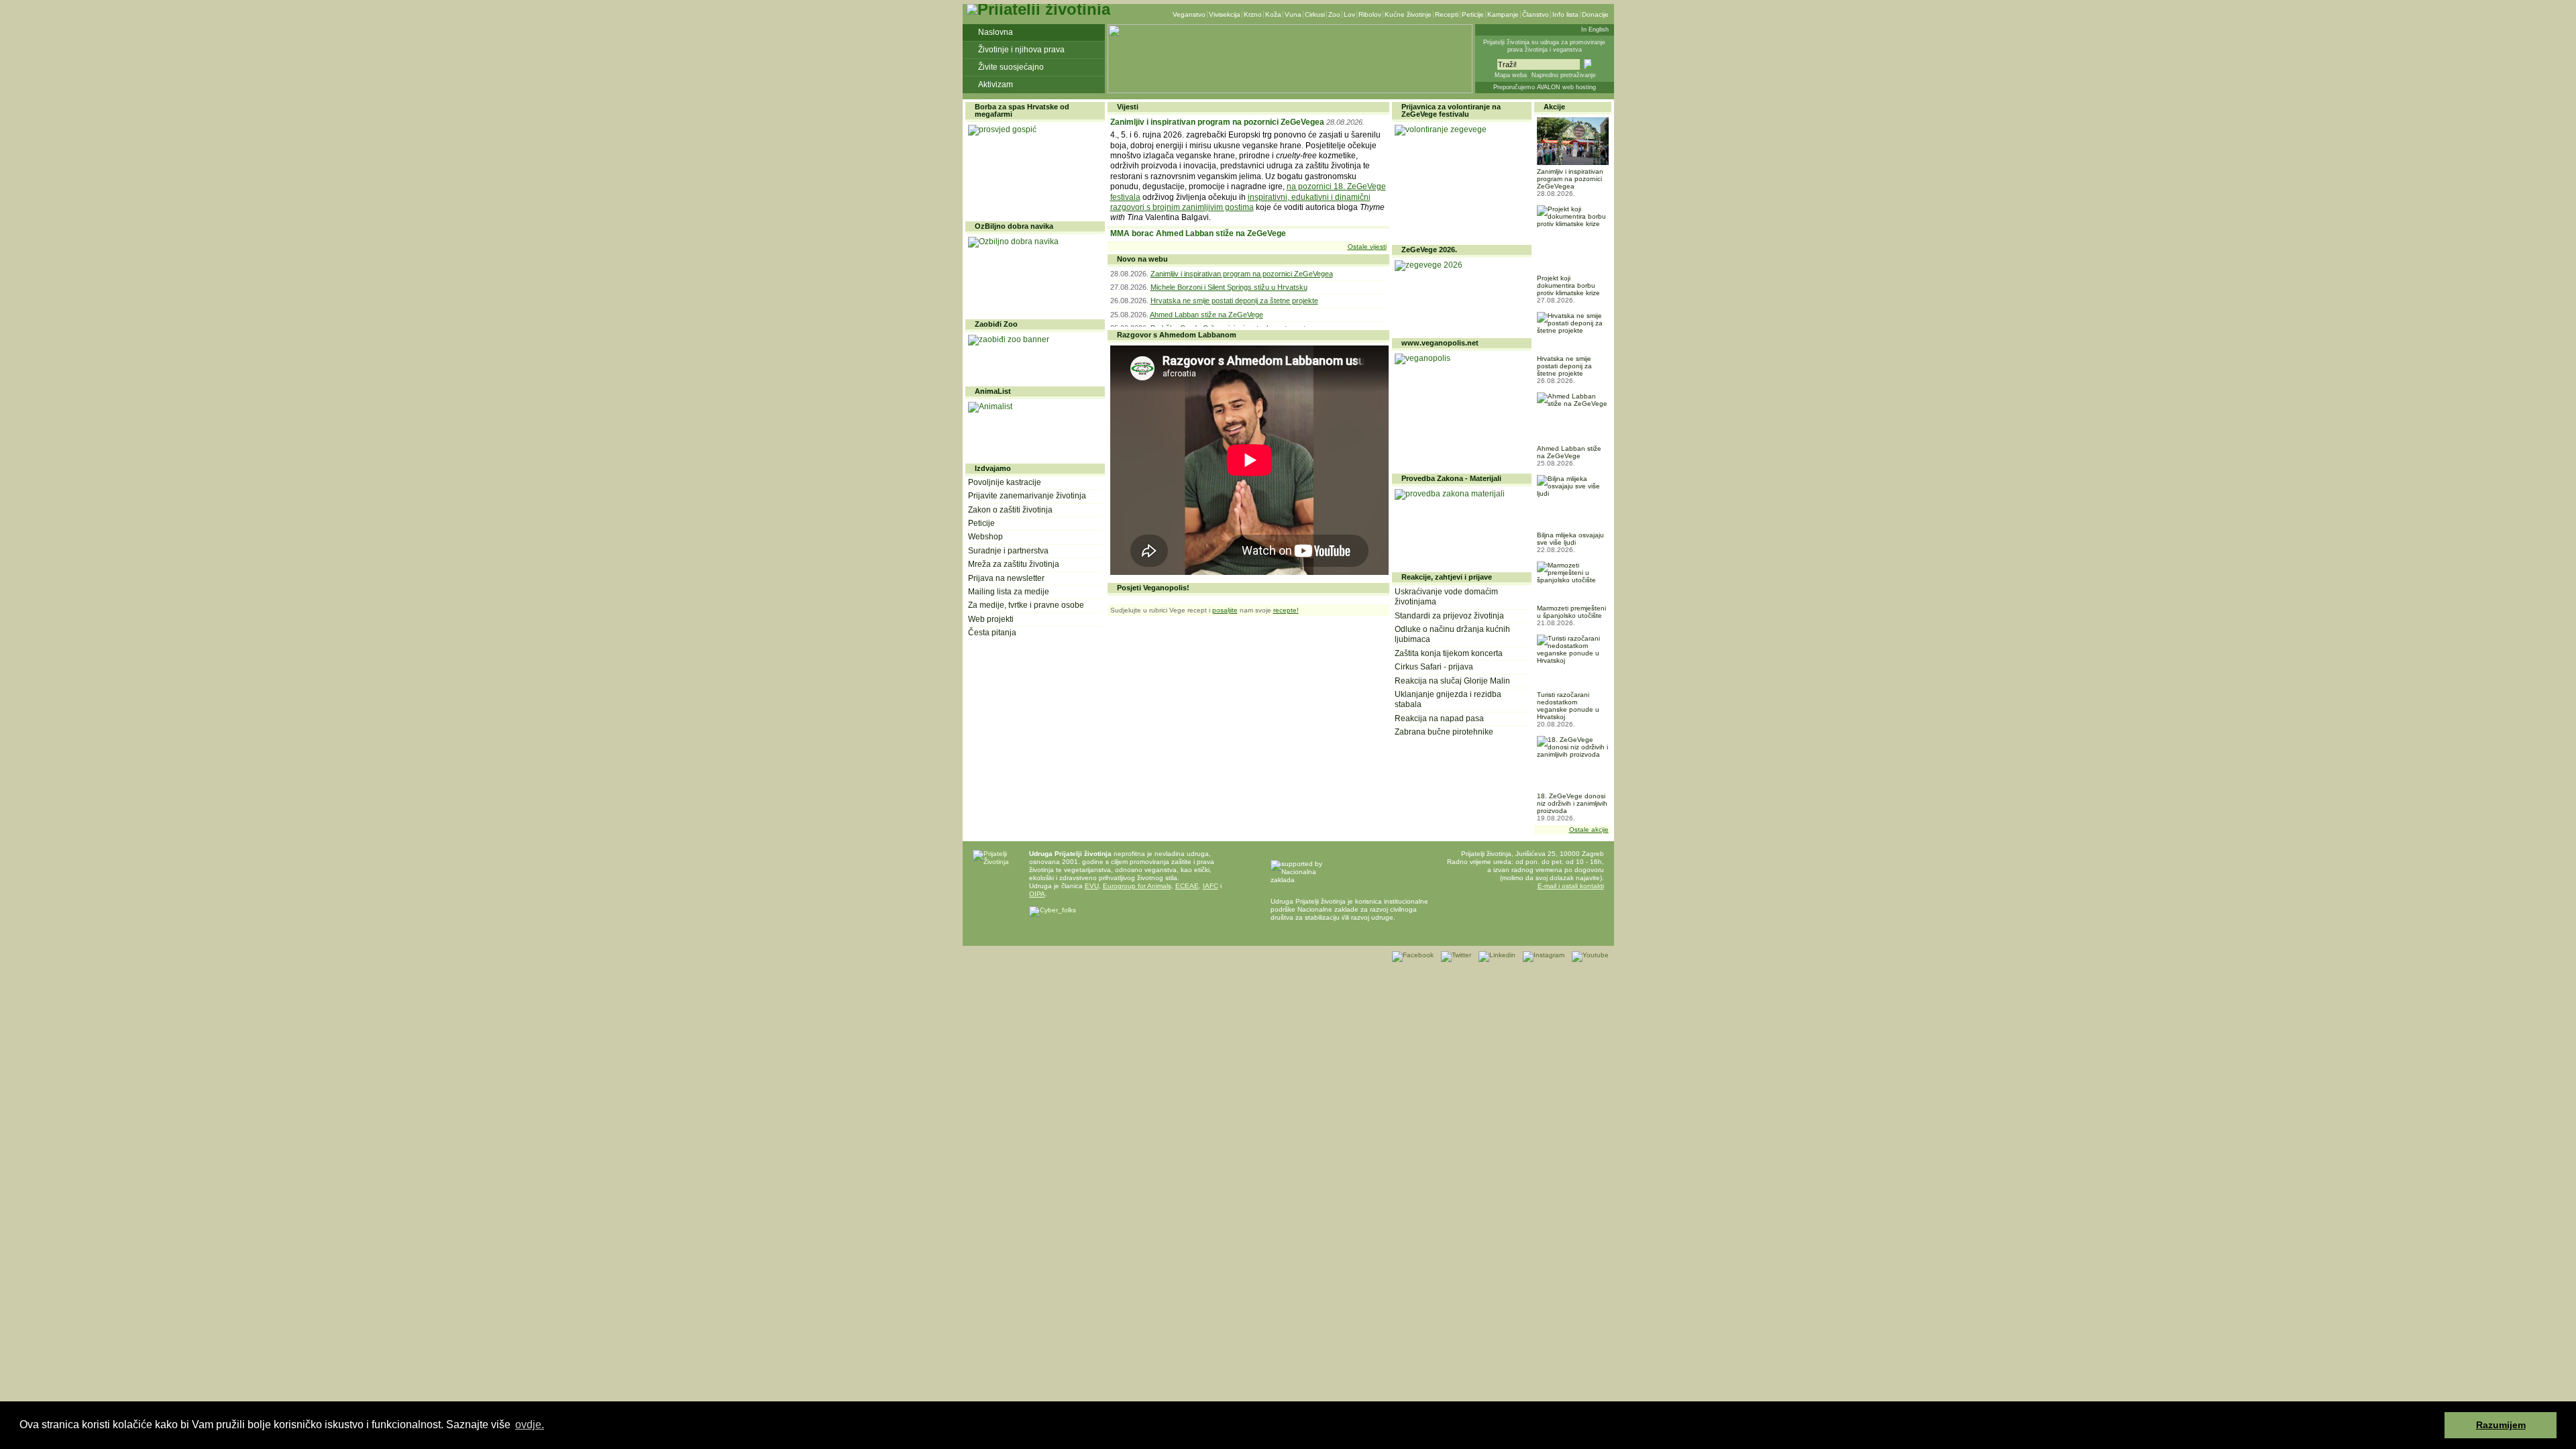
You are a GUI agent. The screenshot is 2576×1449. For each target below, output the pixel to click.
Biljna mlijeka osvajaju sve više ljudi (1570, 539)
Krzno (1253, 14)
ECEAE (1187, 886)
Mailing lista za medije (1009, 592)
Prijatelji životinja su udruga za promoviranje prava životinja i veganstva (1544, 46)
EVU (1092, 886)
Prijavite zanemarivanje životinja (1027, 496)
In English (1595, 30)
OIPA (1037, 894)
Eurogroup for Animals (1137, 886)
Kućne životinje (1408, 14)
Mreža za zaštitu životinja (1014, 564)
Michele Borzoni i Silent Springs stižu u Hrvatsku (1229, 287)
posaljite (1225, 610)
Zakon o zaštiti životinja (1010, 510)
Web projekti (991, 619)
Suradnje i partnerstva (1008, 551)
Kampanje (1503, 14)
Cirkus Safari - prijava (1434, 667)
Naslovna (996, 32)
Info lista (1565, 14)
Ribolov (1370, 14)
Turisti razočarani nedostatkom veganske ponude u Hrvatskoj (1568, 706)
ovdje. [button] (530, 1425)
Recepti (1447, 14)
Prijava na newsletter (1006, 578)
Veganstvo (1189, 14)
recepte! (1286, 610)
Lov (1349, 14)
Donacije (1595, 14)
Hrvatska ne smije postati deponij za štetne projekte (1234, 301)
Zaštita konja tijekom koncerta (1449, 653)
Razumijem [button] (2501, 1425)
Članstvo (1536, 14)
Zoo (1334, 14)
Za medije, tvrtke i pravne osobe (1026, 605)
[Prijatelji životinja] (1038, 9)
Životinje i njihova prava (1021, 50)
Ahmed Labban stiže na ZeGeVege (1206, 315)
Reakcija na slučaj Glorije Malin (1452, 681)
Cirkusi (1315, 14)
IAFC (1211, 886)
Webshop (985, 537)
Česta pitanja (992, 633)
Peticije (1473, 14)
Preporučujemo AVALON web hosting (1545, 87)
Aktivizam (996, 85)
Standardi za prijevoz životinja (1449, 616)
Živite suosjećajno (1011, 67)
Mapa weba (1511, 75)
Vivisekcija (1225, 14)
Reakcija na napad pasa (1439, 718)
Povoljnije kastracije (1005, 482)
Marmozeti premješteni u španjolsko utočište (1571, 612)
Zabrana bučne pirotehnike (1444, 732)
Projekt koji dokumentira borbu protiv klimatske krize (1568, 285)
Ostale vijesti (1367, 247)
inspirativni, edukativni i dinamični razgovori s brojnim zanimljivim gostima (1240, 202)
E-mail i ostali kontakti (1571, 886)
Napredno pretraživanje (1564, 75)
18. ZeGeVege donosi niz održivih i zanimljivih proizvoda (1572, 803)
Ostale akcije (1589, 829)
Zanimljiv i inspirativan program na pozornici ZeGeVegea (1217, 122)
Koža (1273, 14)
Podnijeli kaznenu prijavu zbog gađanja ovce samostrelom (1221, 235)
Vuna (1293, 14)
